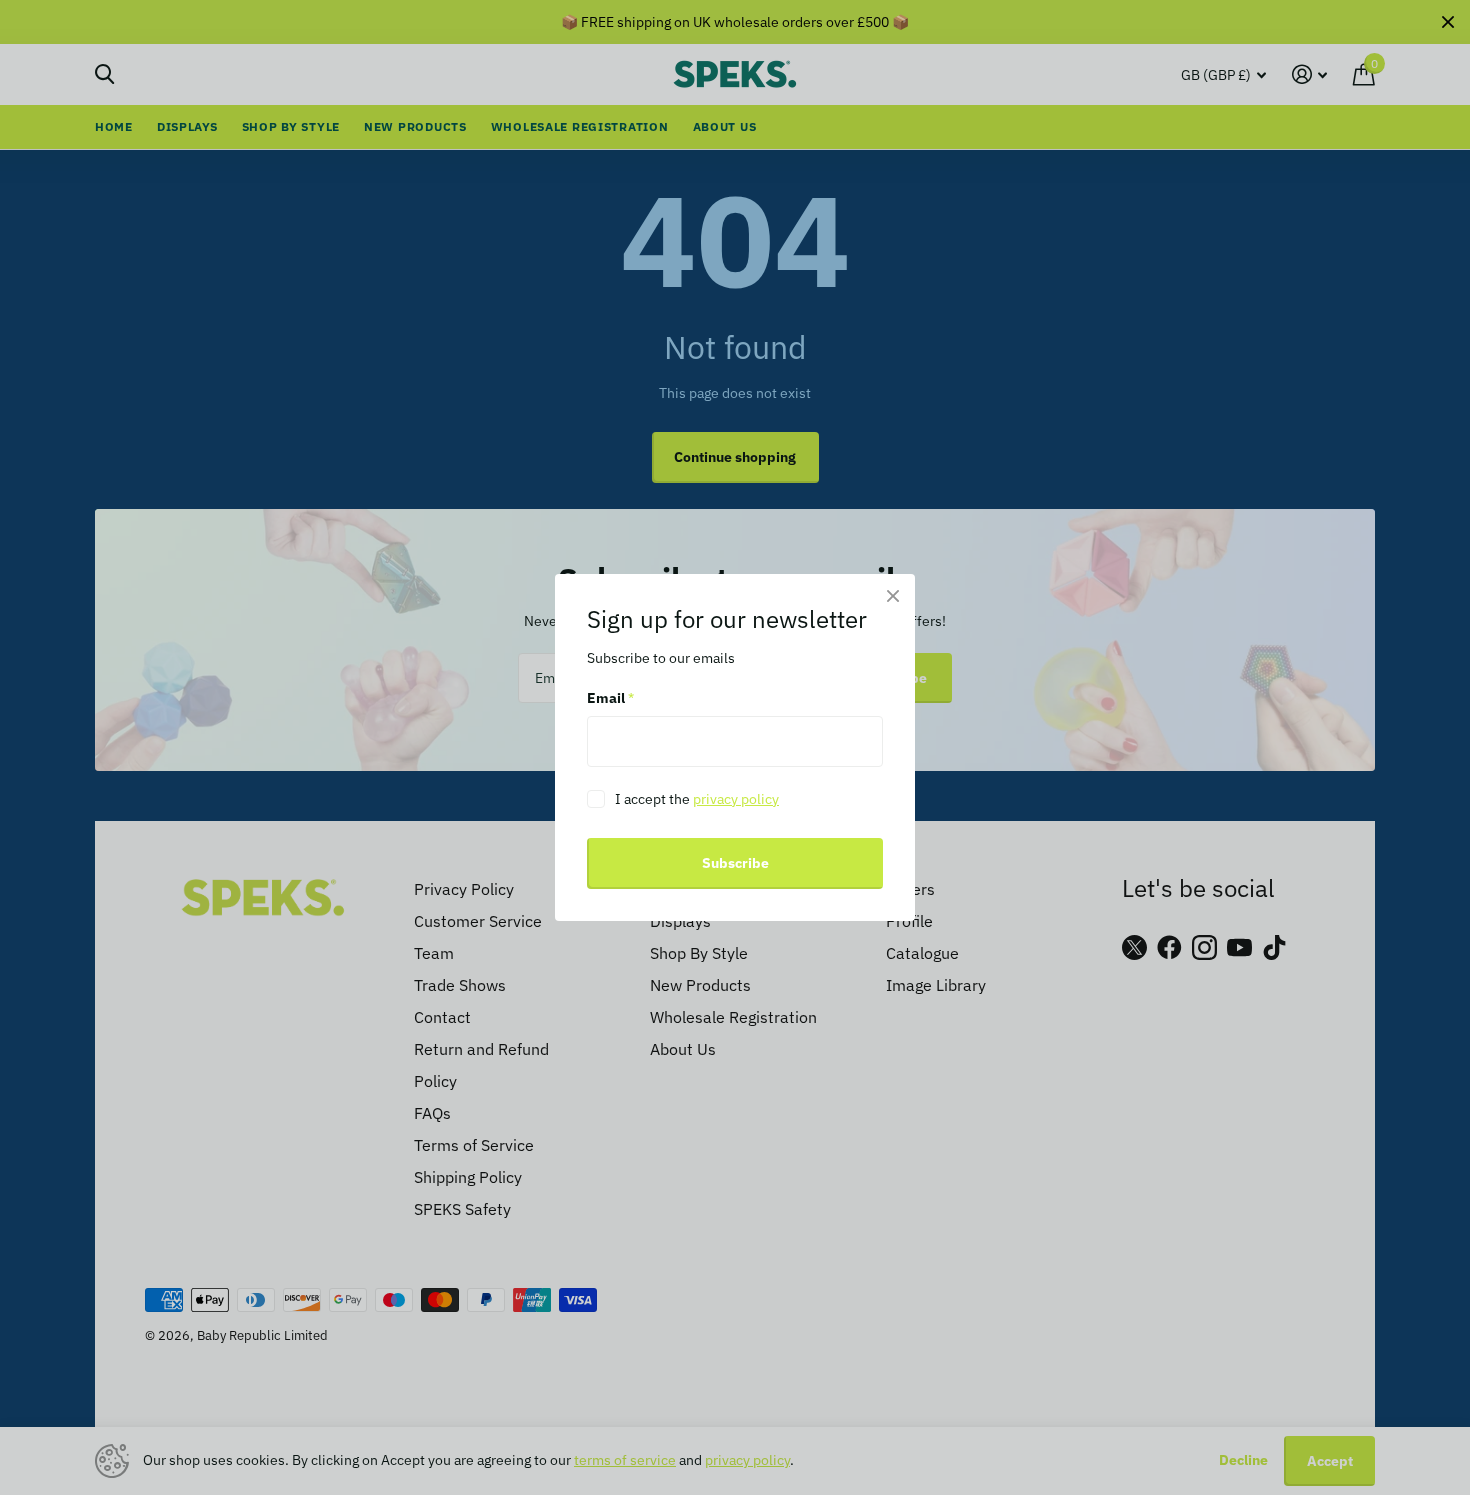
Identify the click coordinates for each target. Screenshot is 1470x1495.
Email (610, 699)
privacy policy (736, 799)
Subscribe (735, 863)
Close (893, 596)
